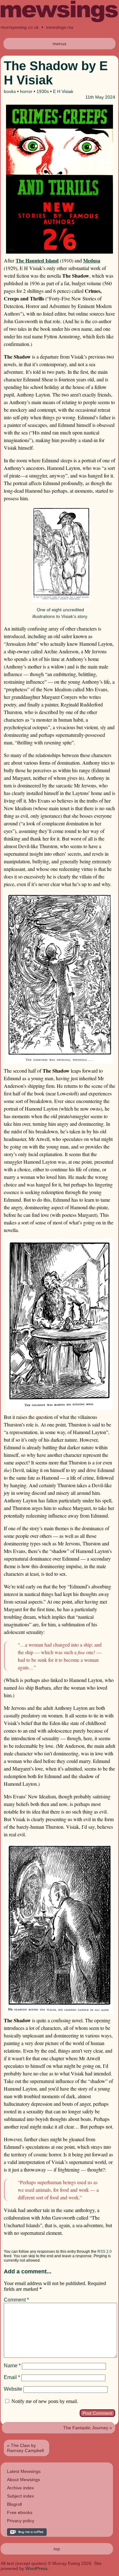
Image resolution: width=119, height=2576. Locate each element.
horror (26, 91)
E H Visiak (63, 91)
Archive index (20, 2488)
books (10, 91)
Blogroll (14, 2504)
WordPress (36, 2568)
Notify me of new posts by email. (45, 2401)
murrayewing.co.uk (20, 27)
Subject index (20, 2496)
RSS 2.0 (105, 2252)
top (57, 2549)
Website (13, 2389)
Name (12, 2366)
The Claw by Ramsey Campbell (25, 2448)
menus (60, 44)
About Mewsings (23, 2480)
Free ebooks (20, 2512)
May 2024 (105, 97)
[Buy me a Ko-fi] (27, 2534)
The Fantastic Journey (86, 2428)
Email (12, 2377)
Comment (16, 2300)
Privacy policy (21, 2521)
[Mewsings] (60, 21)
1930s (43, 91)
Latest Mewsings (24, 2471)
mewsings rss (60, 27)
